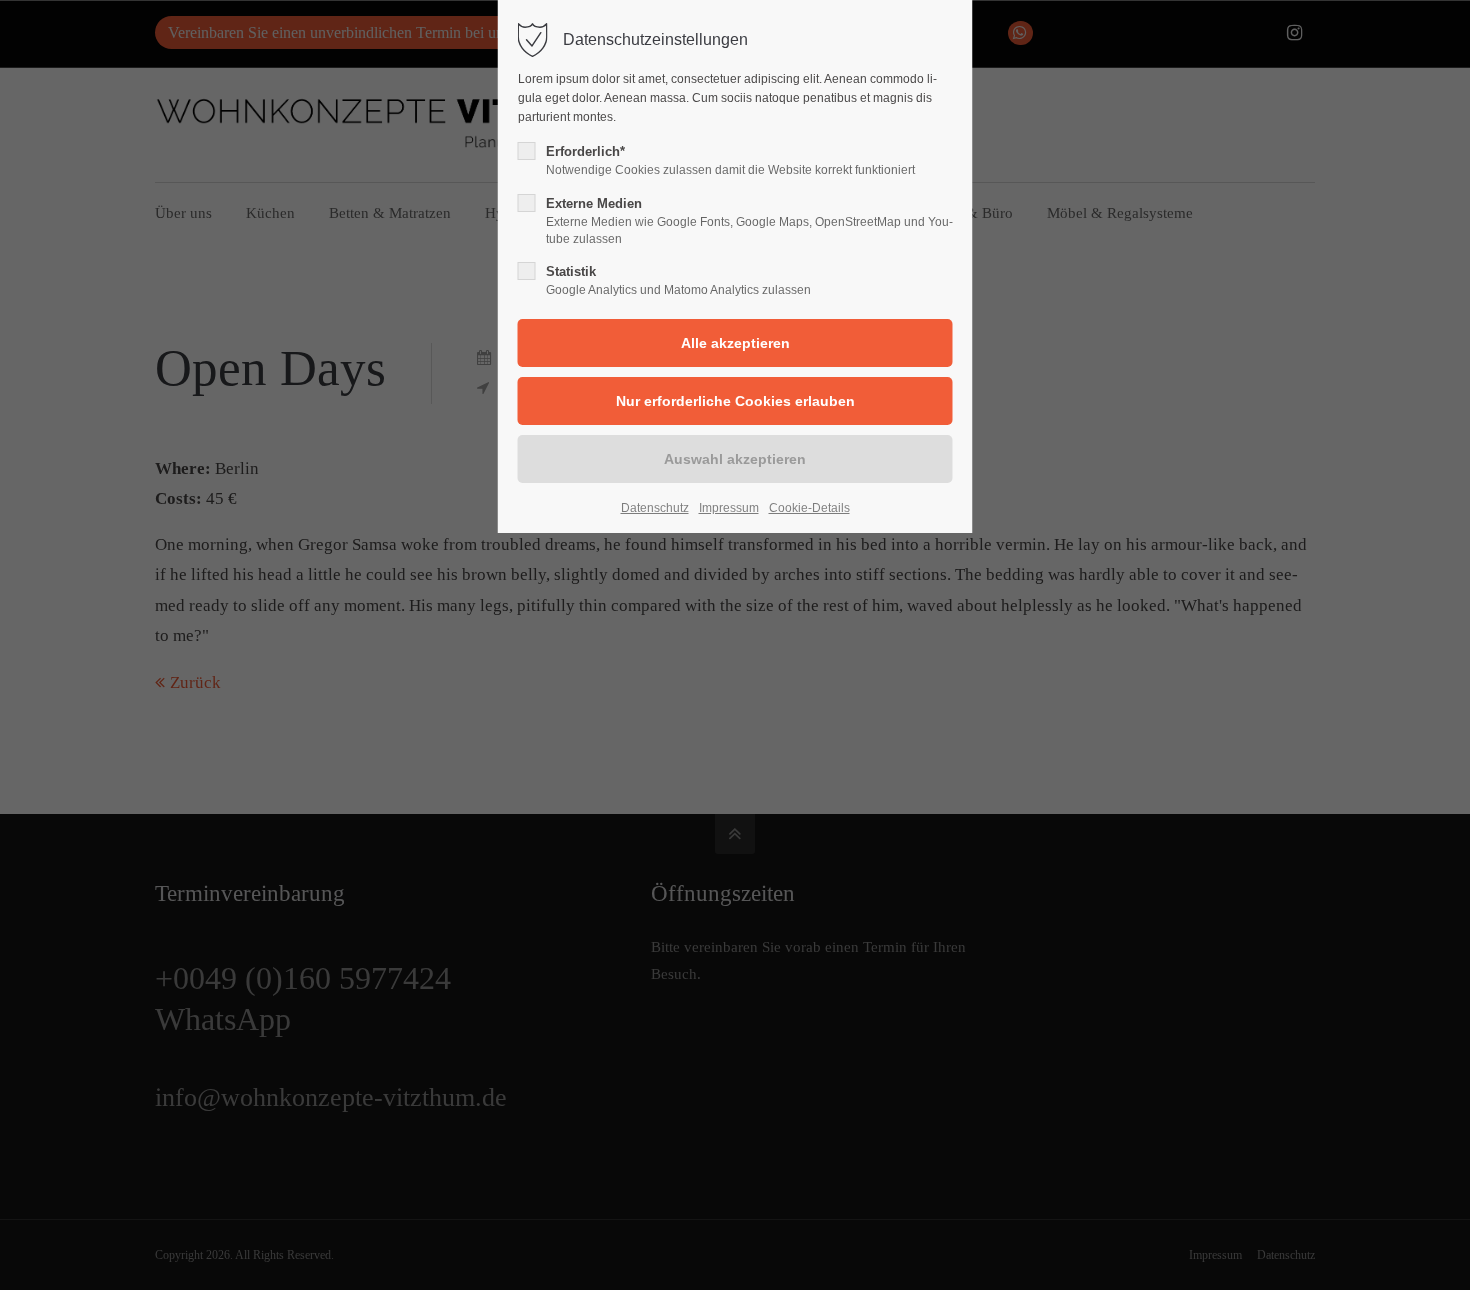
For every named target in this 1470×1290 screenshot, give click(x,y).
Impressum (729, 508)
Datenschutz (655, 508)
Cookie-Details (809, 508)
